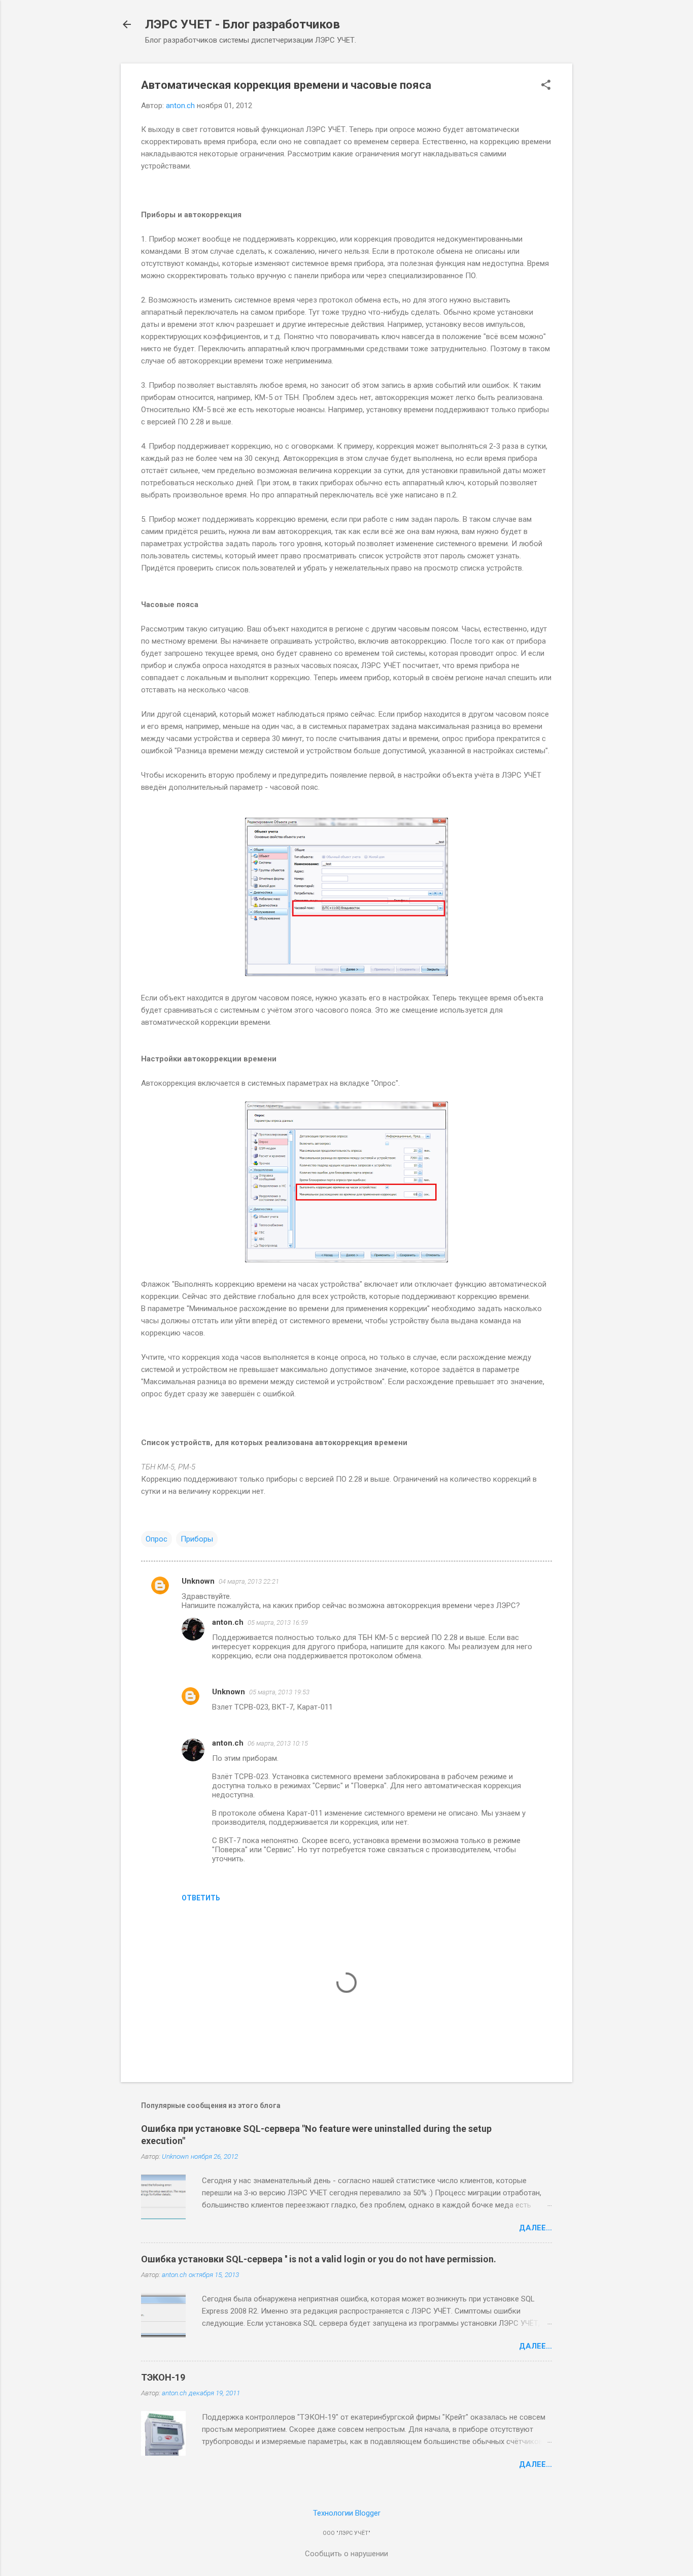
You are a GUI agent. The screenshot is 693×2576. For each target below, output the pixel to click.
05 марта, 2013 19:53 (279, 1692)
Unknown (198, 1581)
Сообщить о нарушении (346, 2554)
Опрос (157, 1539)
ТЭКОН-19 (163, 2377)
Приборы (197, 1539)
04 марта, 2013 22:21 (249, 1581)
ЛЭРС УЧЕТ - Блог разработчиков (242, 24)
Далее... (535, 2228)
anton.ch (228, 1622)
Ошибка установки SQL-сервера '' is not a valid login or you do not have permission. (319, 2259)
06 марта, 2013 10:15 (278, 1743)
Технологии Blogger (347, 2513)
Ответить (201, 1898)
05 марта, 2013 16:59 (278, 1622)
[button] (546, 86)
